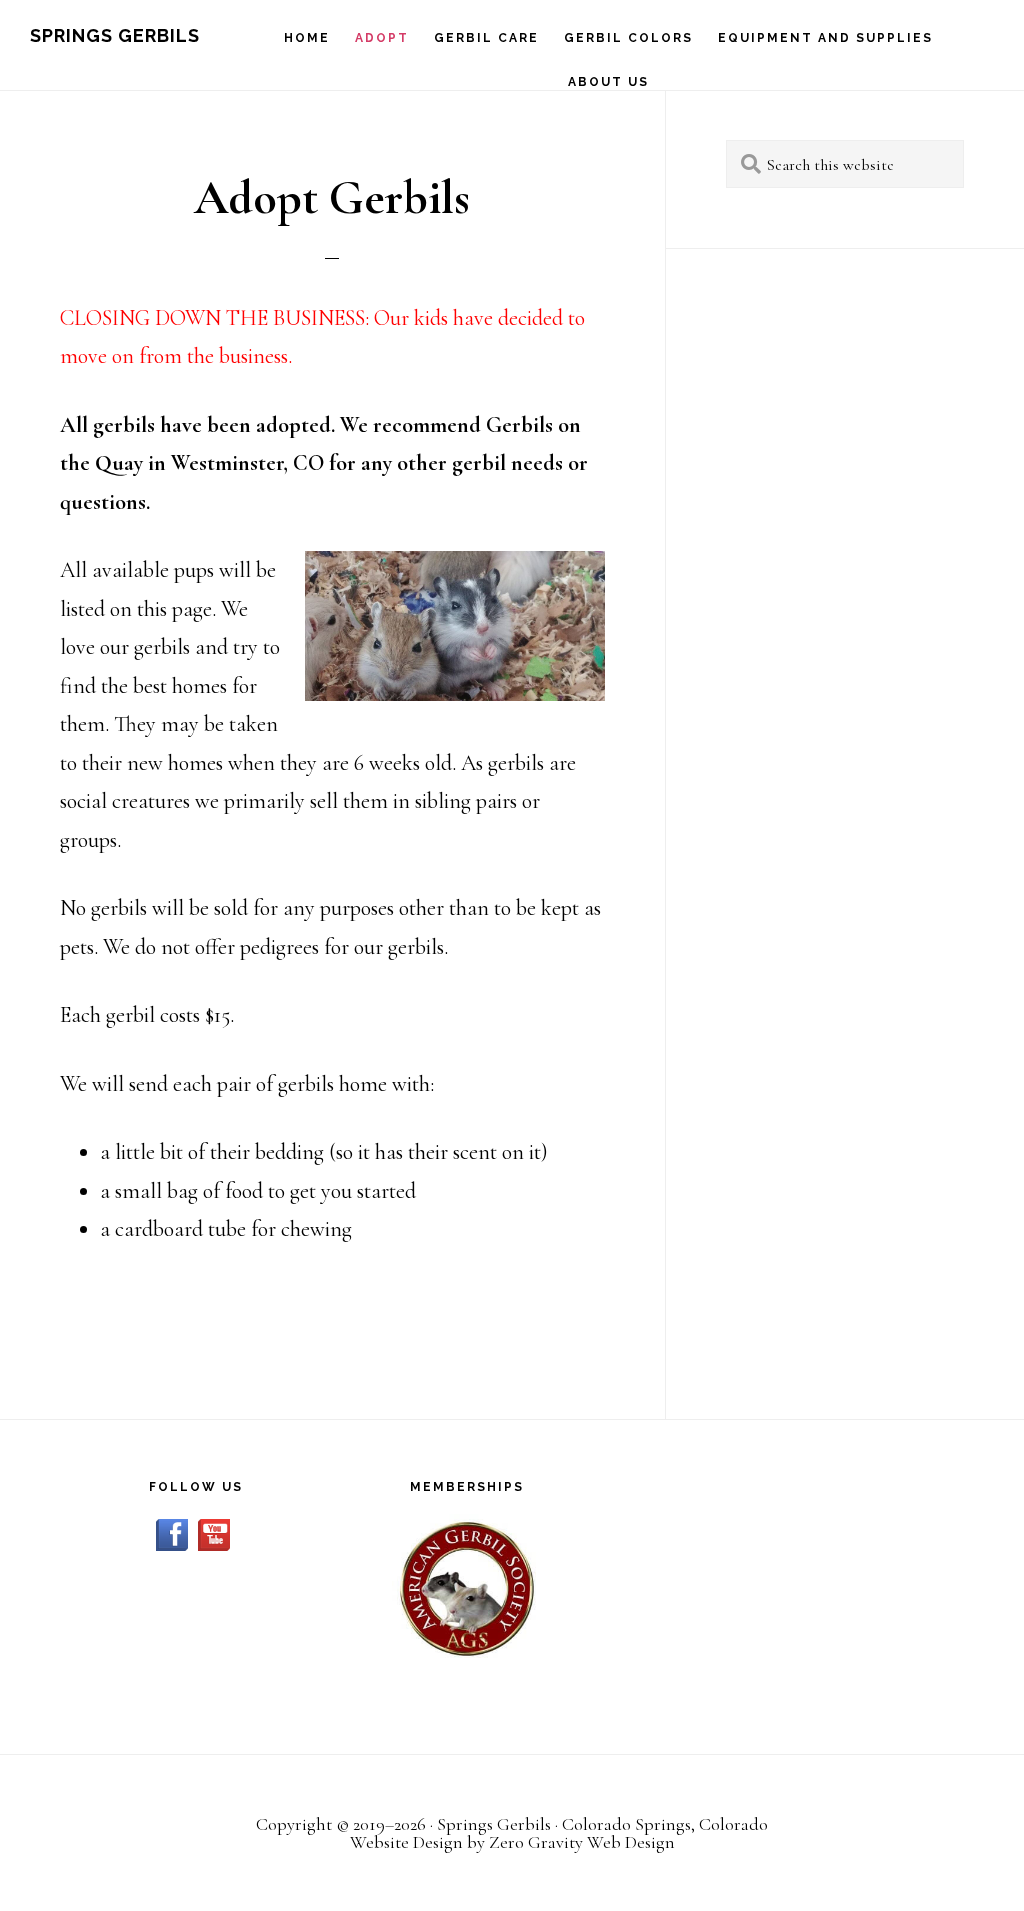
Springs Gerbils (115, 35)
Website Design (406, 1842)
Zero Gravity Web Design (582, 1842)
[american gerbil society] (466, 1589)
